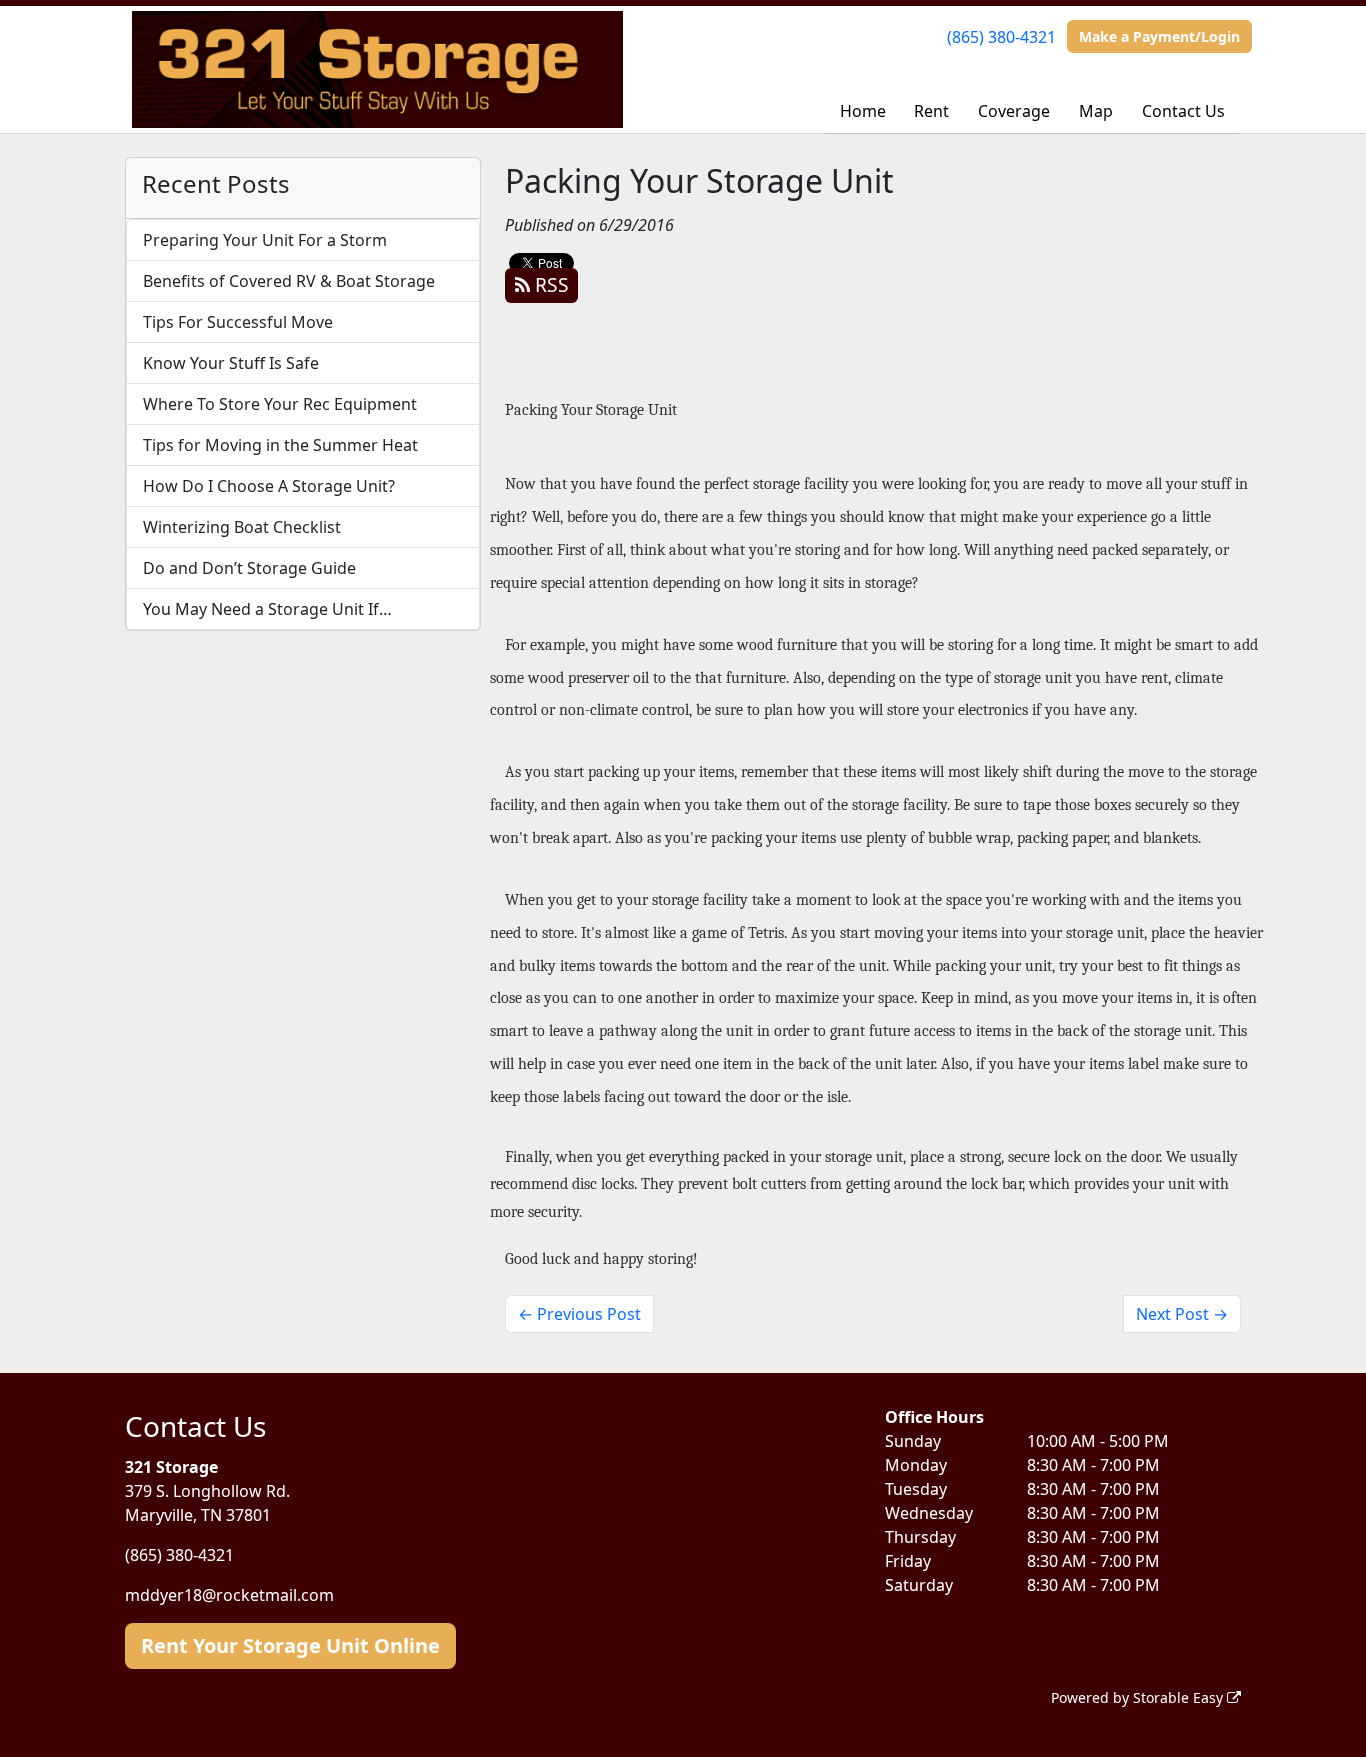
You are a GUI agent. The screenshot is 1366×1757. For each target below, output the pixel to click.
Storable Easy (1180, 1697)
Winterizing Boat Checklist (242, 527)
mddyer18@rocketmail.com (229, 1595)
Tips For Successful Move (238, 322)
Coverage (1014, 111)
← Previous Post (579, 1314)
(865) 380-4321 (1001, 37)
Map (1096, 111)
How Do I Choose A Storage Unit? (269, 486)
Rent (931, 111)
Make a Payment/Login (1159, 36)
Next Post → (1182, 1314)
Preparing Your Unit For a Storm (265, 240)
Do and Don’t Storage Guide (249, 568)
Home (863, 111)
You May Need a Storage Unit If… (267, 609)
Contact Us (1183, 111)
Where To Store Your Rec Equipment (280, 404)
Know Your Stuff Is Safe (231, 363)
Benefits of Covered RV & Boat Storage (289, 281)
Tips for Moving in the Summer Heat (280, 445)
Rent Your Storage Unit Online (290, 1645)
